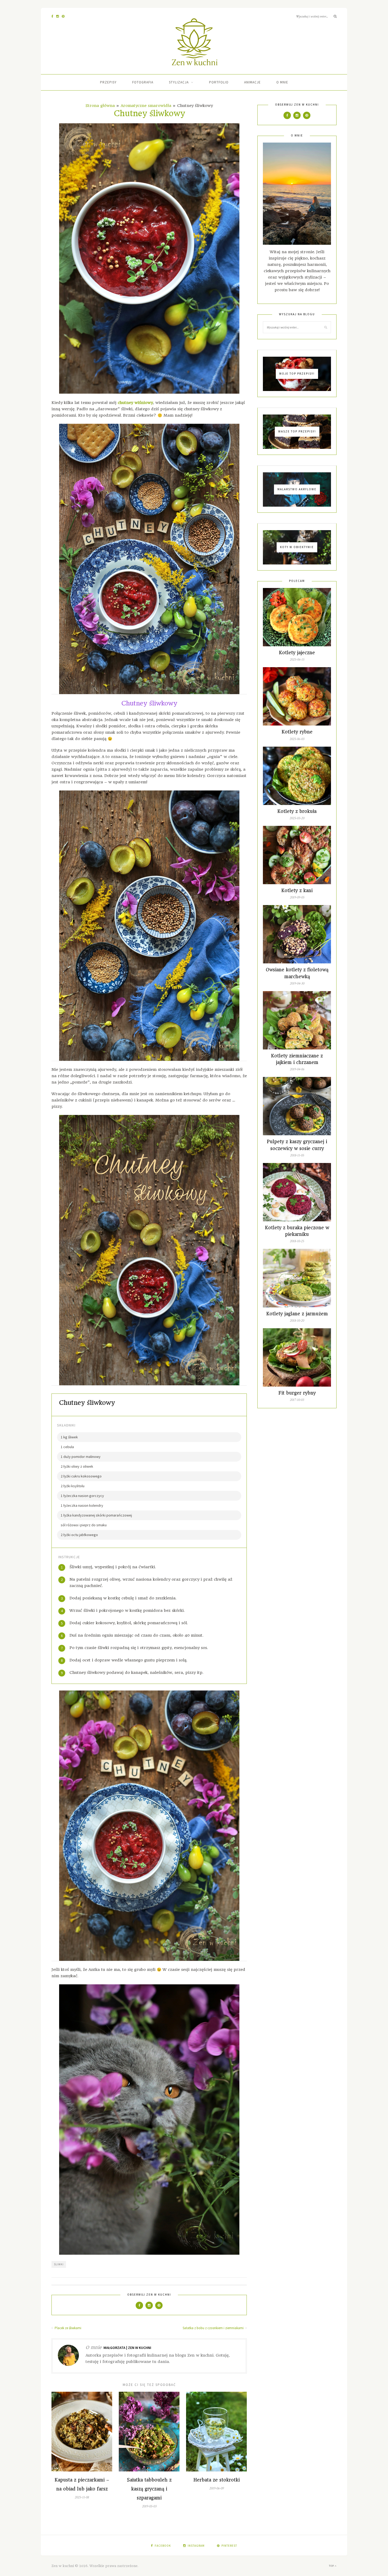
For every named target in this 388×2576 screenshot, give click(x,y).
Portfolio (219, 82)
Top (332, 2566)
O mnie (282, 82)
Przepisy (108, 82)
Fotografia (143, 82)
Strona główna (100, 106)
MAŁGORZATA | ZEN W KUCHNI (127, 2348)
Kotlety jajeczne (297, 653)
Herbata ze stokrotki (217, 2480)
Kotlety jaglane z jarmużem (297, 1314)
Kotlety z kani (297, 891)
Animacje (252, 82)
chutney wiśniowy (135, 403)
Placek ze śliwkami (68, 2328)
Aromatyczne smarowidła (146, 106)
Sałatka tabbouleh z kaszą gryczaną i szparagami (149, 2489)
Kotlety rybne (297, 732)
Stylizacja (179, 82)
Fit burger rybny (297, 1393)
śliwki (59, 2264)
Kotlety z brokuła (297, 811)
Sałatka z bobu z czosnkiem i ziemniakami (214, 2328)
